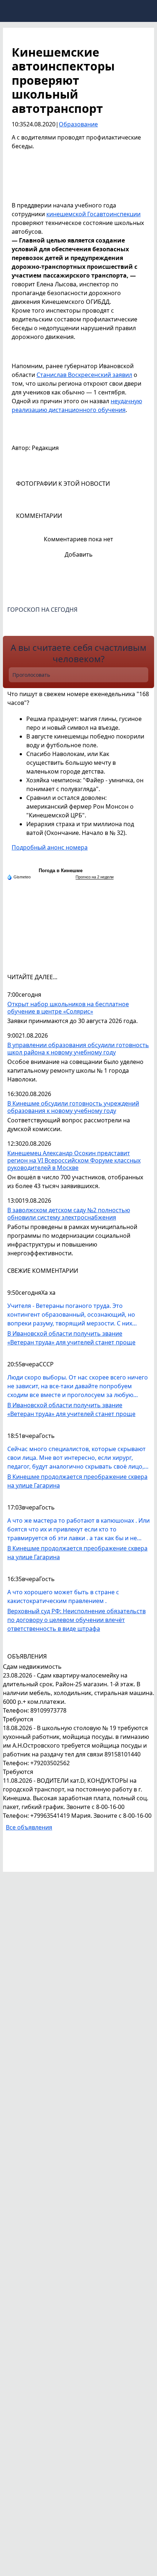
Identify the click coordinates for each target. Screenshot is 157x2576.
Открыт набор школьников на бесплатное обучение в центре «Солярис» (68, 1008)
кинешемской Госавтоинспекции (93, 214)
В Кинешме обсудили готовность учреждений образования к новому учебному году (73, 1107)
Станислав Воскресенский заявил (84, 375)
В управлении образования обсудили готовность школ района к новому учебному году (78, 1049)
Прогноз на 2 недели (95, 877)
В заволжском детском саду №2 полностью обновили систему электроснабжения (69, 1214)
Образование (78, 124)
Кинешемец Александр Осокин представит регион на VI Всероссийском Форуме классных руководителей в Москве (74, 1161)
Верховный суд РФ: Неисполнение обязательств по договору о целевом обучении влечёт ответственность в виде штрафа (76, 1620)
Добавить (79, 554)
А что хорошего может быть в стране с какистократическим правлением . (63, 1596)
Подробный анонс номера (50, 847)
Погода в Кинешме (61, 871)
